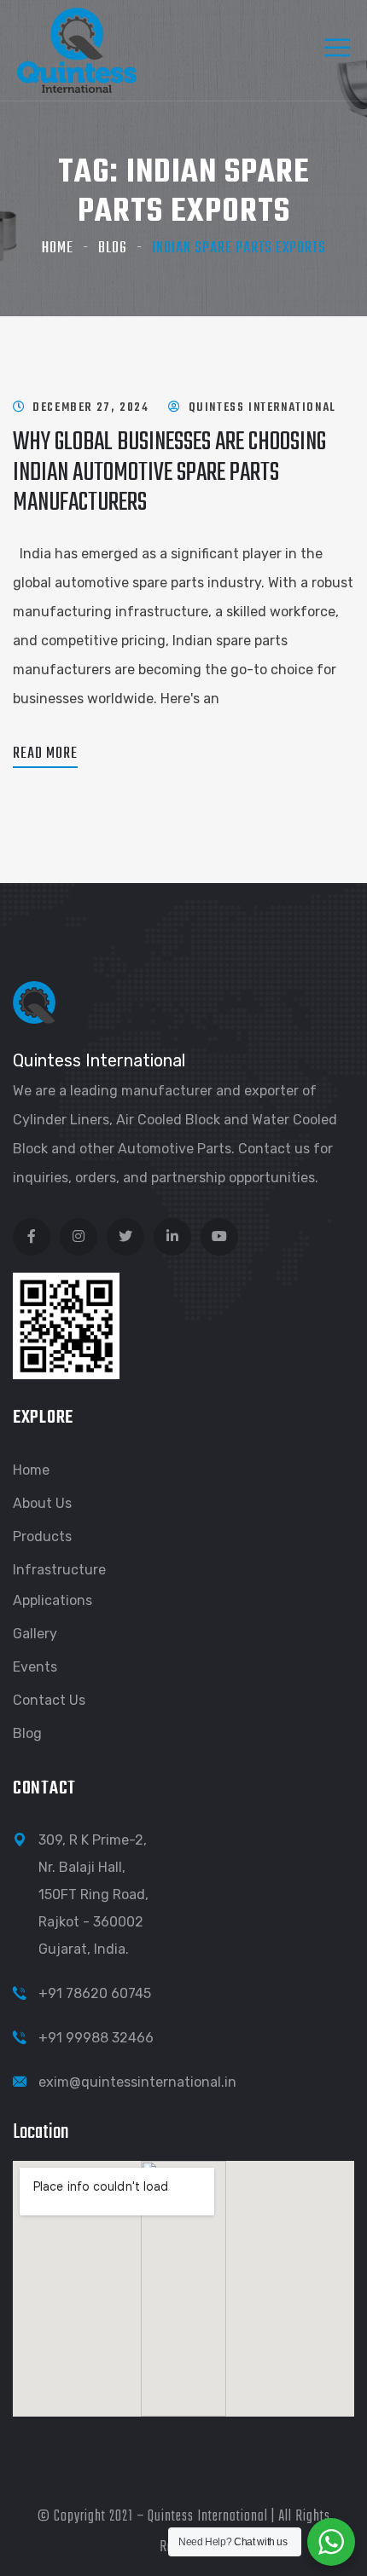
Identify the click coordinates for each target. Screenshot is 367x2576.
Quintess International (262, 408)
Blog (113, 248)
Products (42, 1536)
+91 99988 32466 (96, 2038)
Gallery (35, 1634)
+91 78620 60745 (95, 1993)
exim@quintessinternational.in (137, 2082)
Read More (45, 754)
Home (58, 248)
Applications (52, 1600)
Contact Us (49, 1700)
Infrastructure (59, 1570)
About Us (42, 1503)
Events (35, 1667)
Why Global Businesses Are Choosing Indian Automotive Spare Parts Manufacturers (169, 472)
